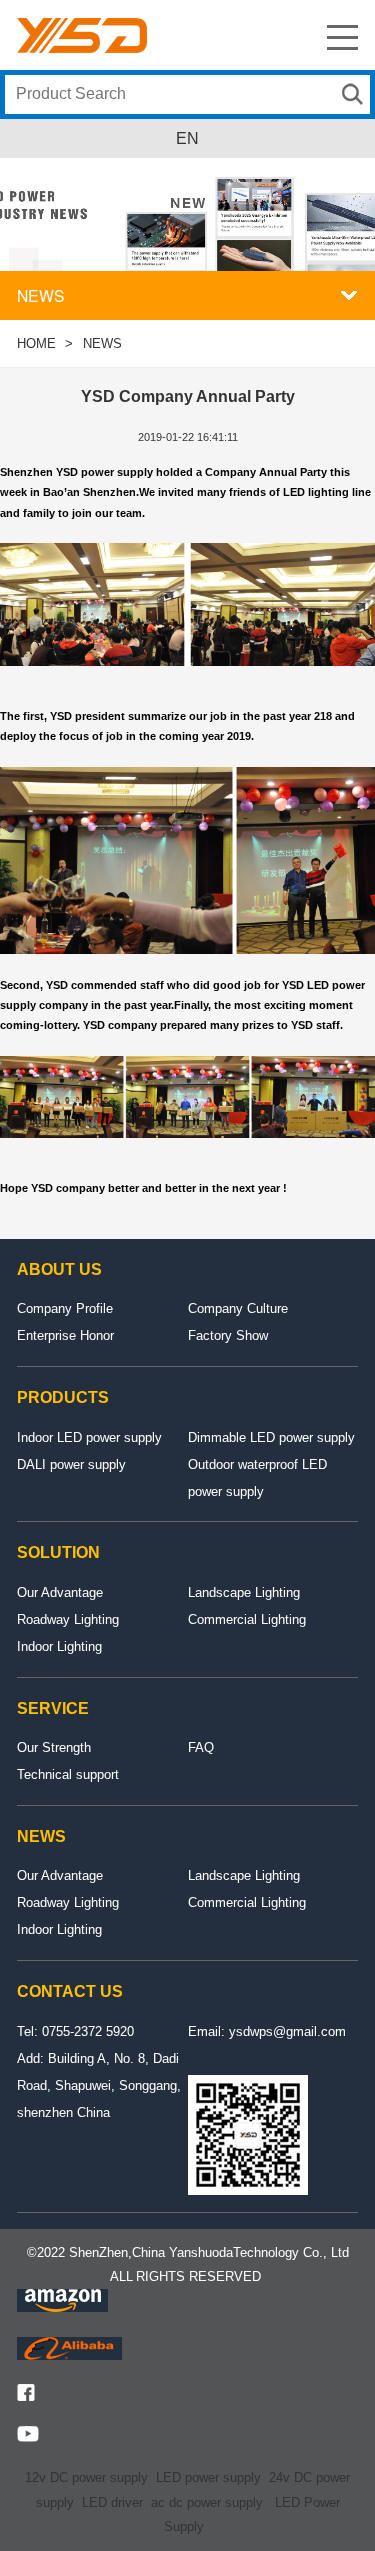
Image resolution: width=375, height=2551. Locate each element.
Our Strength (54, 1747)
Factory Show (228, 1335)
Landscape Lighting (244, 1592)
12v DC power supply (86, 2477)
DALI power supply (71, 1464)
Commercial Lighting (247, 1619)
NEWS (102, 343)
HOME (36, 343)
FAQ (201, 1747)
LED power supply (208, 2477)
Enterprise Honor (65, 1335)
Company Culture (238, 1308)
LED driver (112, 2502)
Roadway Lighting (68, 1619)
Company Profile (65, 1308)
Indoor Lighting (59, 1646)
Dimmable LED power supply (271, 1437)
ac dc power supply (207, 2502)
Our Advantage (60, 1592)
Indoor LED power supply (89, 1437)
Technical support (68, 1774)
